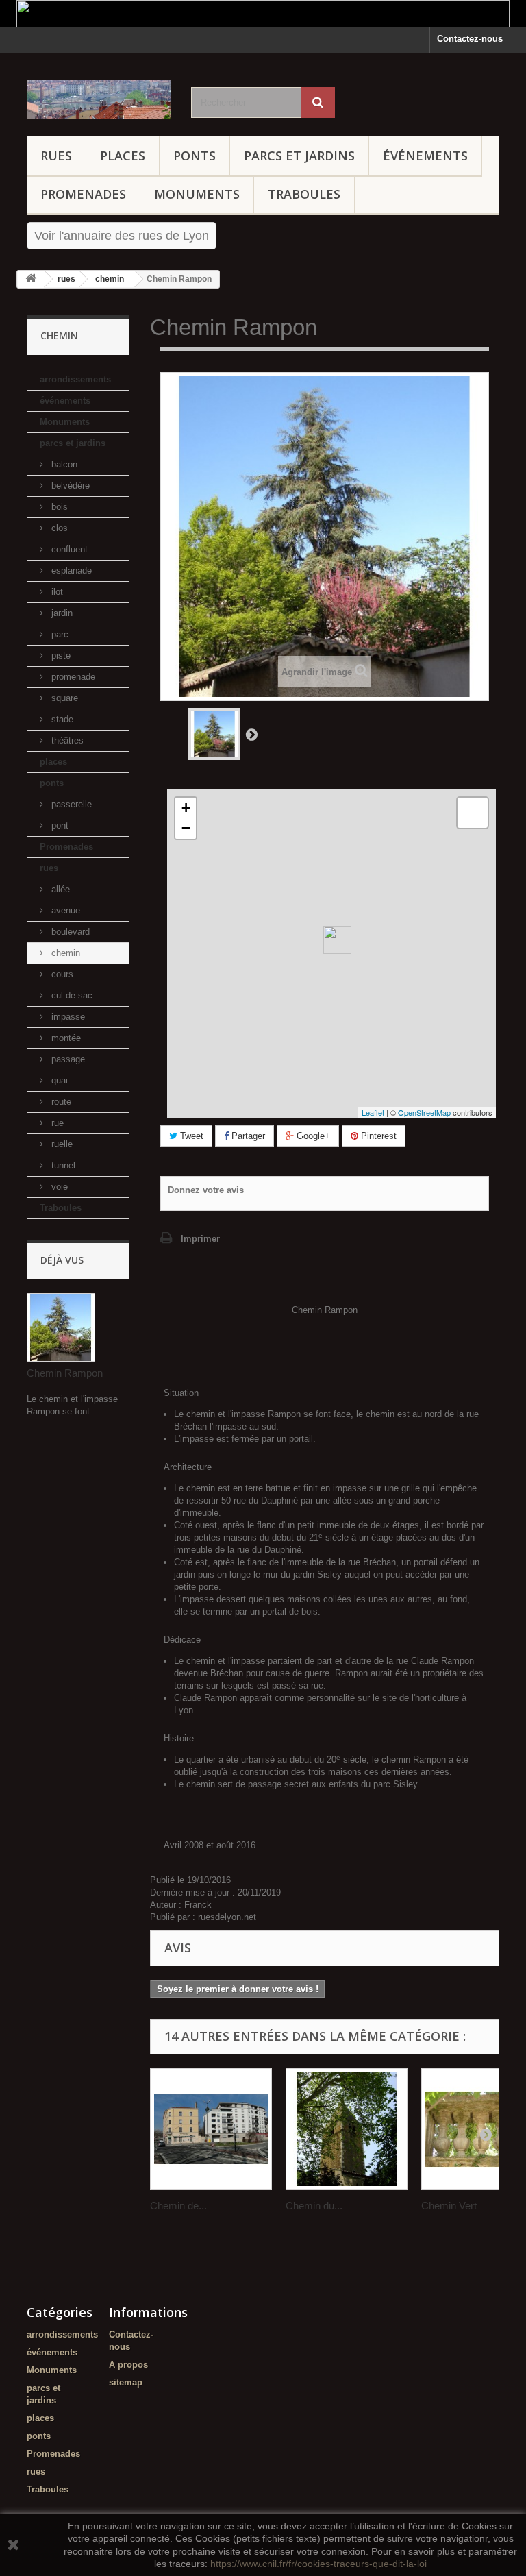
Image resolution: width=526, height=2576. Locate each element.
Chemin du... (314, 2206)
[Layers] (473, 813)
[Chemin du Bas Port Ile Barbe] (347, 2129)
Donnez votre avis (206, 1190)
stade (61, 719)
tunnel (62, 1165)
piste (60, 655)
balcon (63, 464)
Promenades (83, 194)
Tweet (190, 1136)
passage (67, 1059)
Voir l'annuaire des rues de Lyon (122, 236)
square (63, 698)
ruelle (61, 1144)
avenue (64, 910)
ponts (195, 156)
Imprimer (200, 1239)
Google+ (312, 1136)
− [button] (186, 828)
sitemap (126, 2382)
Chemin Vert (449, 2206)
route (60, 1102)
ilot (56, 592)
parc (59, 634)
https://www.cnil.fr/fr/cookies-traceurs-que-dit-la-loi (318, 2564)
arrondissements (75, 379)
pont (59, 825)
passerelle (70, 804)
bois (58, 507)
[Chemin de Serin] (211, 2129)
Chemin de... (178, 2206)
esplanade (70, 571)
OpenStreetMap (424, 1112)
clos (58, 528)
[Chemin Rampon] (214, 734)
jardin (61, 613)
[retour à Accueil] (31, 279)
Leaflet (373, 1112)
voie (58, 1187)
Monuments (197, 194)
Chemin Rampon (65, 1373)
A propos (128, 2365)
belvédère (69, 486)
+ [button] (186, 808)
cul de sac (71, 995)
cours (61, 974)
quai (58, 1080)
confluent (68, 549)
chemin (64, 953)
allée (59, 889)
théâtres (66, 740)
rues (56, 156)
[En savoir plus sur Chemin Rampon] (61, 1327)
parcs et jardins (299, 156)
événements (425, 156)
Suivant (251, 734)
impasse (67, 1017)
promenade (72, 677)
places (123, 156)
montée (65, 1038)
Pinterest (377, 1136)
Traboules (304, 194)
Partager (247, 1136)
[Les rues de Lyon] (99, 100)
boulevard (69, 932)
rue (56, 1123)
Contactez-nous (470, 39)
